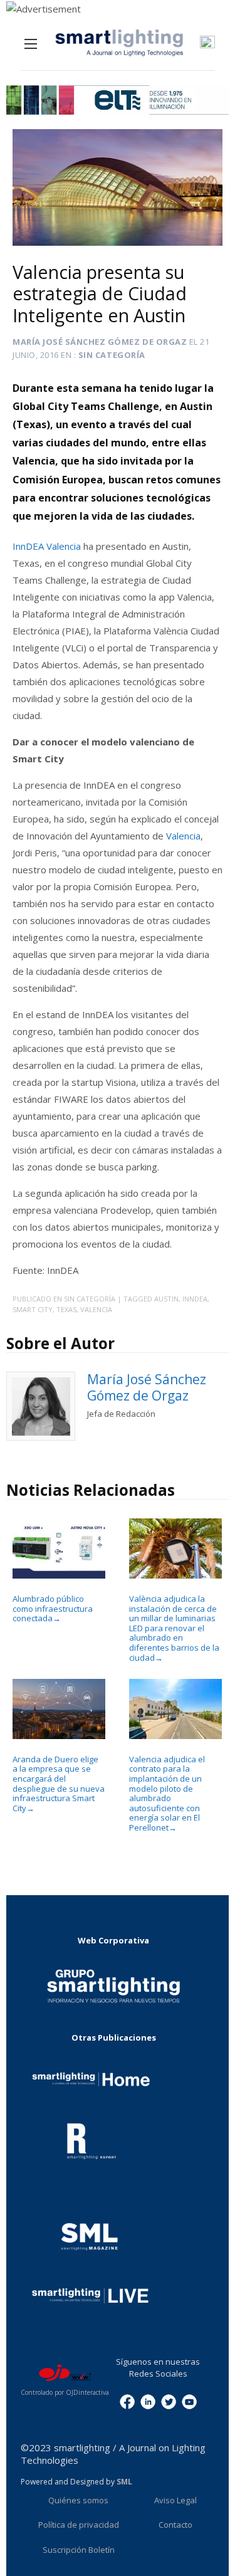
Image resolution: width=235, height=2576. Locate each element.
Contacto (175, 2525)
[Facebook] (127, 2400)
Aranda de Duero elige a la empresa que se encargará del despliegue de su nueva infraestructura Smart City (59, 1784)
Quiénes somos (78, 2500)
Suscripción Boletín (79, 2550)
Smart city (33, 1309)
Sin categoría (112, 355)
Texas (66, 1309)
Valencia (183, 836)
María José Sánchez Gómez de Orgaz (100, 342)
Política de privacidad (79, 2525)
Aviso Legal (175, 2500)
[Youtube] (189, 2400)
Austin (166, 1299)
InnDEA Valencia (48, 546)
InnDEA (195, 1299)
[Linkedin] (148, 2400)
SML (124, 2482)
